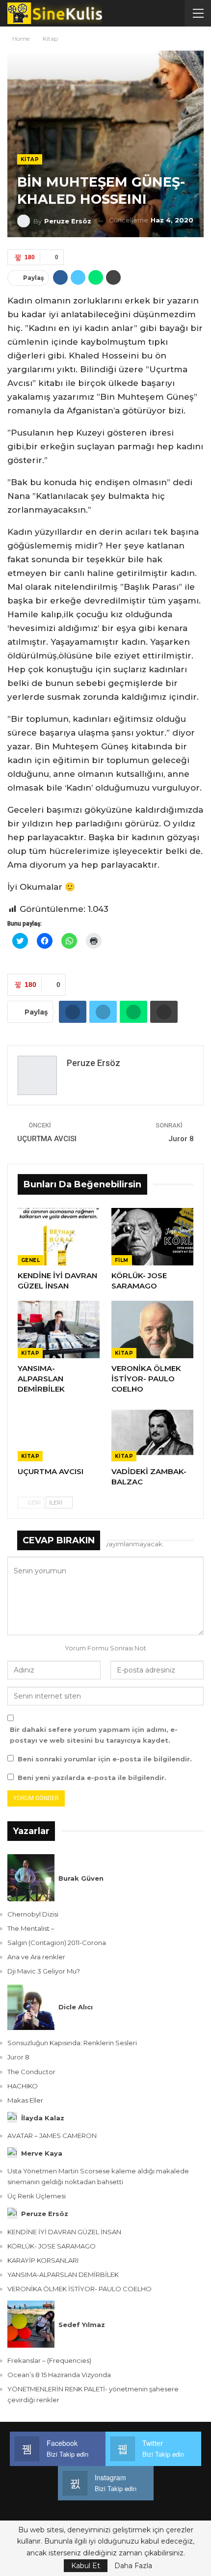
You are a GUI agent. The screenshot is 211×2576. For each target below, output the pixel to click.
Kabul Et (86, 2566)
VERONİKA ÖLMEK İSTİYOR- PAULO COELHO (79, 2289)
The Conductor (31, 2072)
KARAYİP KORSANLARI (43, 2260)
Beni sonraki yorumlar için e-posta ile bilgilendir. (105, 1759)
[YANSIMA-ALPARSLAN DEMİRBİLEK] (59, 1329)
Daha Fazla (133, 2566)
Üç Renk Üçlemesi (37, 2196)
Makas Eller (25, 2100)
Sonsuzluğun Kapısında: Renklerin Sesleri (72, 2043)
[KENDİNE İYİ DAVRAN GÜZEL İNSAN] (59, 1237)
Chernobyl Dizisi (33, 1914)
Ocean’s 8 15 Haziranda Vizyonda (59, 2375)
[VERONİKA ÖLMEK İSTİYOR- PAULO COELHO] (152, 1329)
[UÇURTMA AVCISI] (59, 1433)
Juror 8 (181, 1139)
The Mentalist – (31, 1928)
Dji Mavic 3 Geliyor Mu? (44, 1971)
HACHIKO (23, 2086)
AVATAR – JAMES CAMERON (52, 2136)
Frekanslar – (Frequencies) (49, 2360)
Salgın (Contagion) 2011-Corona (57, 1943)
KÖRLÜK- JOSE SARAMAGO (52, 2246)
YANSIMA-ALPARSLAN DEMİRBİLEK (63, 2275)
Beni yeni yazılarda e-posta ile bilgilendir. (92, 1778)
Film (122, 1260)
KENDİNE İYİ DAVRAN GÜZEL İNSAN (64, 2232)
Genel (30, 1260)
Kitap (30, 159)
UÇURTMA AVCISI (47, 1139)
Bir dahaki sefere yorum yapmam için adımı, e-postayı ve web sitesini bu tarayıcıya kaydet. (94, 1735)
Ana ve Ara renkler (36, 1957)
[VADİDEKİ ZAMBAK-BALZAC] (152, 1433)
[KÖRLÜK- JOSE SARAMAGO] (152, 1237)
